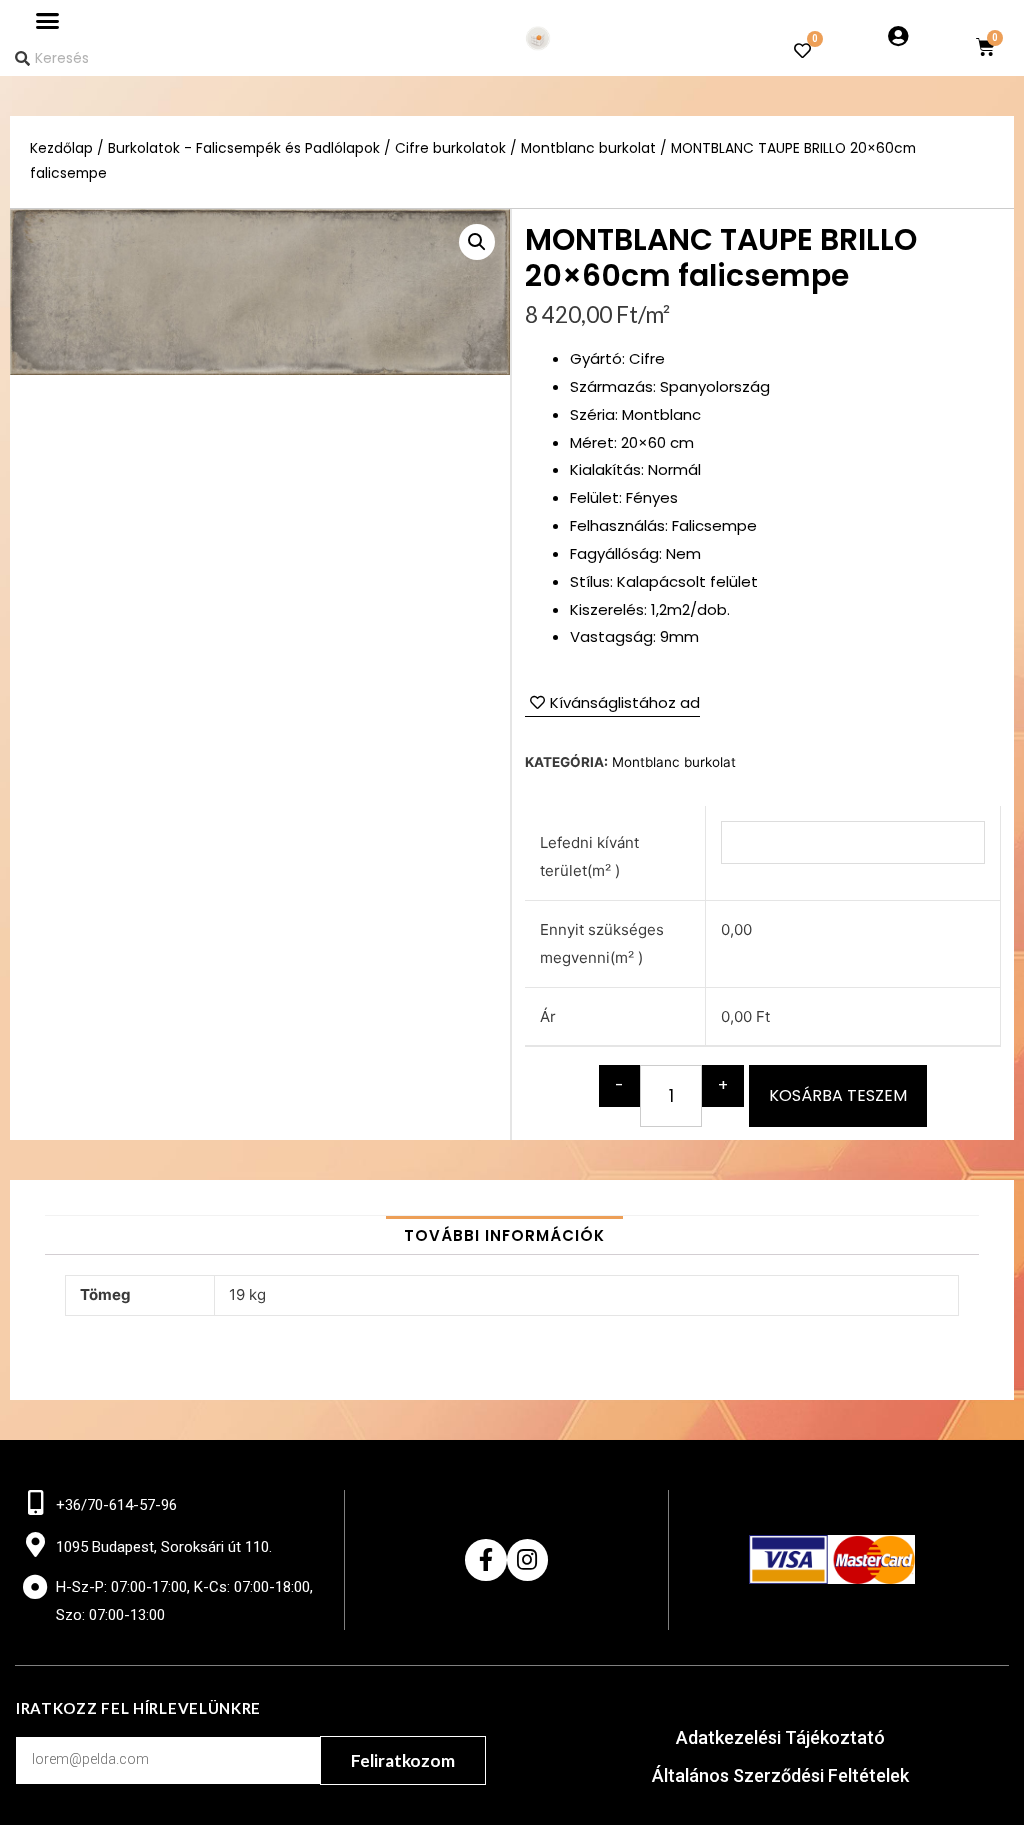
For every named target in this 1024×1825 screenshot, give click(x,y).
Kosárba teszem (838, 1095)
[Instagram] (527, 1559)
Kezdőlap (61, 148)
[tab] (504, 1235)
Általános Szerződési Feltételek (780, 1775)
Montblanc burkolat (588, 148)
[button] (48, 21)
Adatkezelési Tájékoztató (780, 1737)
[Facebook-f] (485, 1559)
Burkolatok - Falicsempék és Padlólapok (244, 148)
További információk (504, 1235)
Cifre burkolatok (450, 148)
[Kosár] (985, 47)
